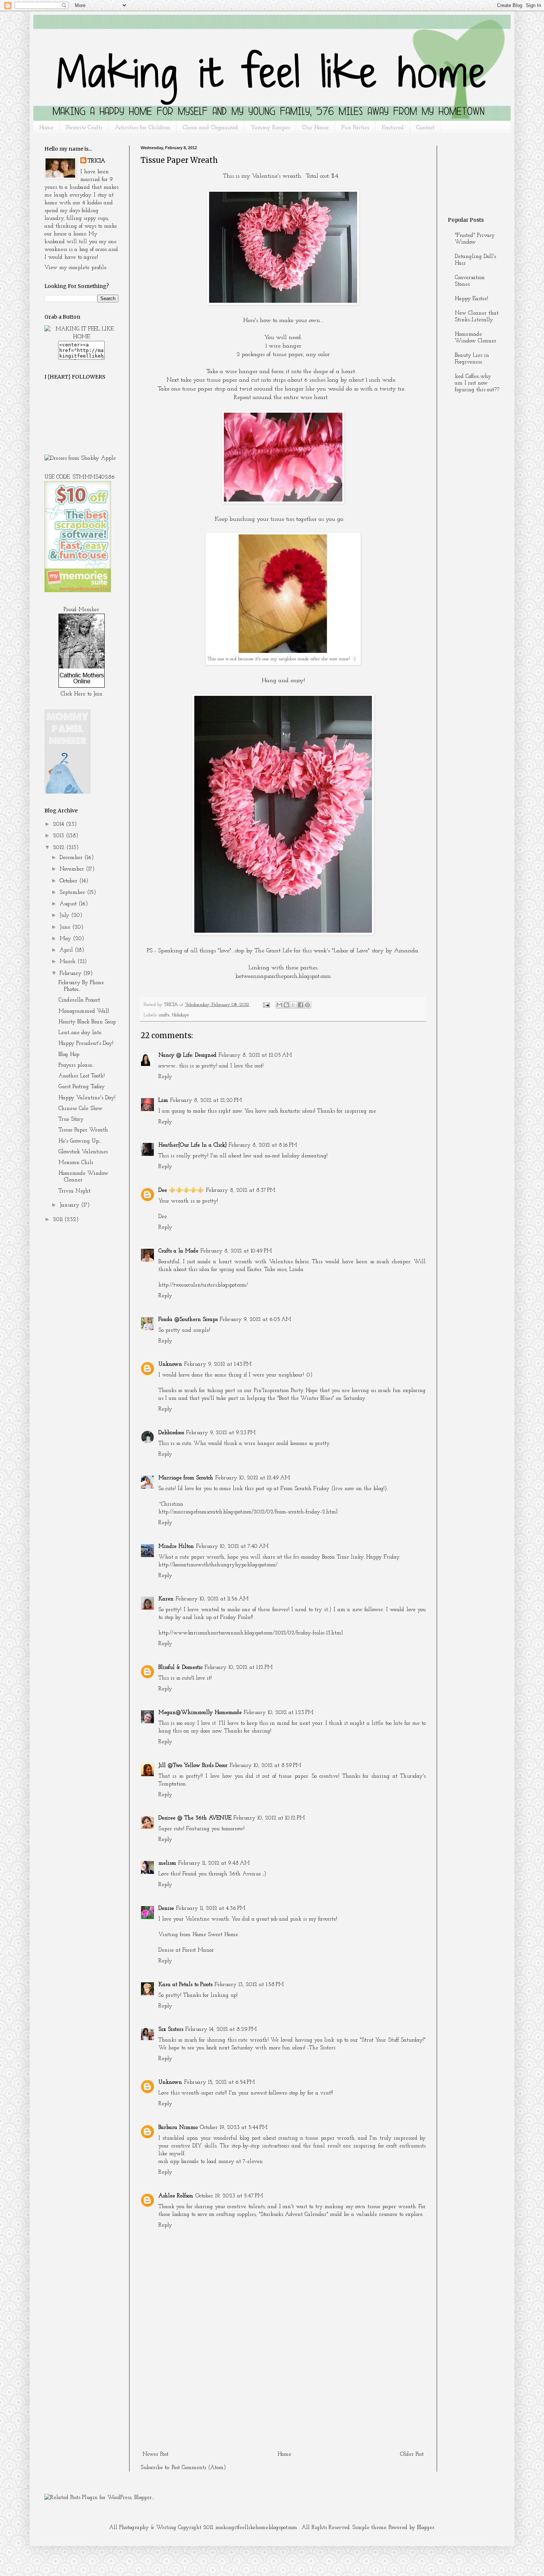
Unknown (170, 1364)
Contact (425, 128)
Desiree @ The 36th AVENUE (195, 1818)
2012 (60, 848)
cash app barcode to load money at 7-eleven (211, 2162)
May (66, 939)
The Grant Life (273, 951)
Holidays (180, 1015)
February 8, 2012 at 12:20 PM (206, 1101)
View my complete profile (75, 268)
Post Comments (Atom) (199, 2468)
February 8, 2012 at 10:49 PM (236, 1251)
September (73, 893)
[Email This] (279, 1005)
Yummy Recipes (270, 128)
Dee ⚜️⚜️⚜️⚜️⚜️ (181, 1190)
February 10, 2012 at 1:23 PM (279, 1713)
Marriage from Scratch (186, 1478)
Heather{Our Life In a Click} (192, 1145)
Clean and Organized (210, 128)
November (73, 869)
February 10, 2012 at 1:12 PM (239, 1668)
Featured (393, 128)
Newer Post (155, 2454)
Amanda (406, 951)
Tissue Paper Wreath (83, 1130)
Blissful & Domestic (180, 1668)
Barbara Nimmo (178, 2128)
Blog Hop (69, 1055)
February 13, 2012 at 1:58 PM (249, 1985)
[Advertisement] (283, 2393)
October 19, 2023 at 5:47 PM (229, 2196)
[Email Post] (266, 1005)
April (67, 950)
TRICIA (96, 161)
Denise (166, 1908)
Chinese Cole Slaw (80, 1109)
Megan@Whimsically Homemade (200, 1713)
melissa (167, 1863)
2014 (59, 824)
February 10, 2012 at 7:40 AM (232, 1547)
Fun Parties (355, 128)
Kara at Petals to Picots (185, 1985)
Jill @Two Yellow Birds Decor (193, 1766)
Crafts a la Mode (178, 1251)
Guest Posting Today (82, 1087)
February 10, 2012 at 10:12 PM (269, 1818)
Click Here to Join (82, 694)
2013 (59, 836)
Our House (315, 128)
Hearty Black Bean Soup (87, 1022)
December (72, 858)
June (66, 927)
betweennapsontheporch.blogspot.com (283, 976)
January (70, 1205)
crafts (164, 1015)
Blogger (426, 2528)
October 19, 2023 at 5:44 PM (234, 2128)
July (65, 915)
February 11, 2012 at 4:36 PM (211, 1908)
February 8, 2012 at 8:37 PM (241, 1190)
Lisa (163, 1101)
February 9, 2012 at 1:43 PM (218, 1364)
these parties (301, 968)
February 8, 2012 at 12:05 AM (255, 1055)
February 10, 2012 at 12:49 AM (253, 1478)
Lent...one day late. (80, 1033)
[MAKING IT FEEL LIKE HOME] (81, 337)
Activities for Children (142, 128)
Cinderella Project (79, 1000)
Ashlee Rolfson (176, 2196)
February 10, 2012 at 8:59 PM (266, 1766)
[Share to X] (293, 1005)
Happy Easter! (471, 299)
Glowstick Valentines (83, 1152)
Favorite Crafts (84, 128)
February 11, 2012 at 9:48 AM (214, 1863)
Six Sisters (171, 2030)
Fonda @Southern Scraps (188, 1320)
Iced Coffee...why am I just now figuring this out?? (477, 383)
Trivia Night (74, 1191)
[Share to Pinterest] (308, 1005)
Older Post (412, 2454)
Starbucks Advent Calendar (293, 2215)
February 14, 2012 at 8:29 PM (221, 2030)
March (68, 962)
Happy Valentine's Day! (87, 1098)
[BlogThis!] (286, 1005)
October (69, 881)
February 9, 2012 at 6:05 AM (256, 1320)
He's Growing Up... (80, 1141)
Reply (165, 1077)
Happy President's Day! (86, 1044)
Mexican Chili (76, 1163)
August (69, 904)
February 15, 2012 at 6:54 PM (220, 2082)
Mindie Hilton (176, 1547)
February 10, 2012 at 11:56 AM (212, 1599)
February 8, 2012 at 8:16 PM (263, 1145)
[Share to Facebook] (300, 1005)
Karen (166, 1599)
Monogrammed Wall (84, 1011)
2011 (59, 1220)
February (71, 974)
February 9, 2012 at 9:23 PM (221, 1433)
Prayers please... (76, 1065)
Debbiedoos (171, 1433)
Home (46, 128)
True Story (71, 1119)
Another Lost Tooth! (82, 1076)
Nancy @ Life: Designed (187, 1055)
